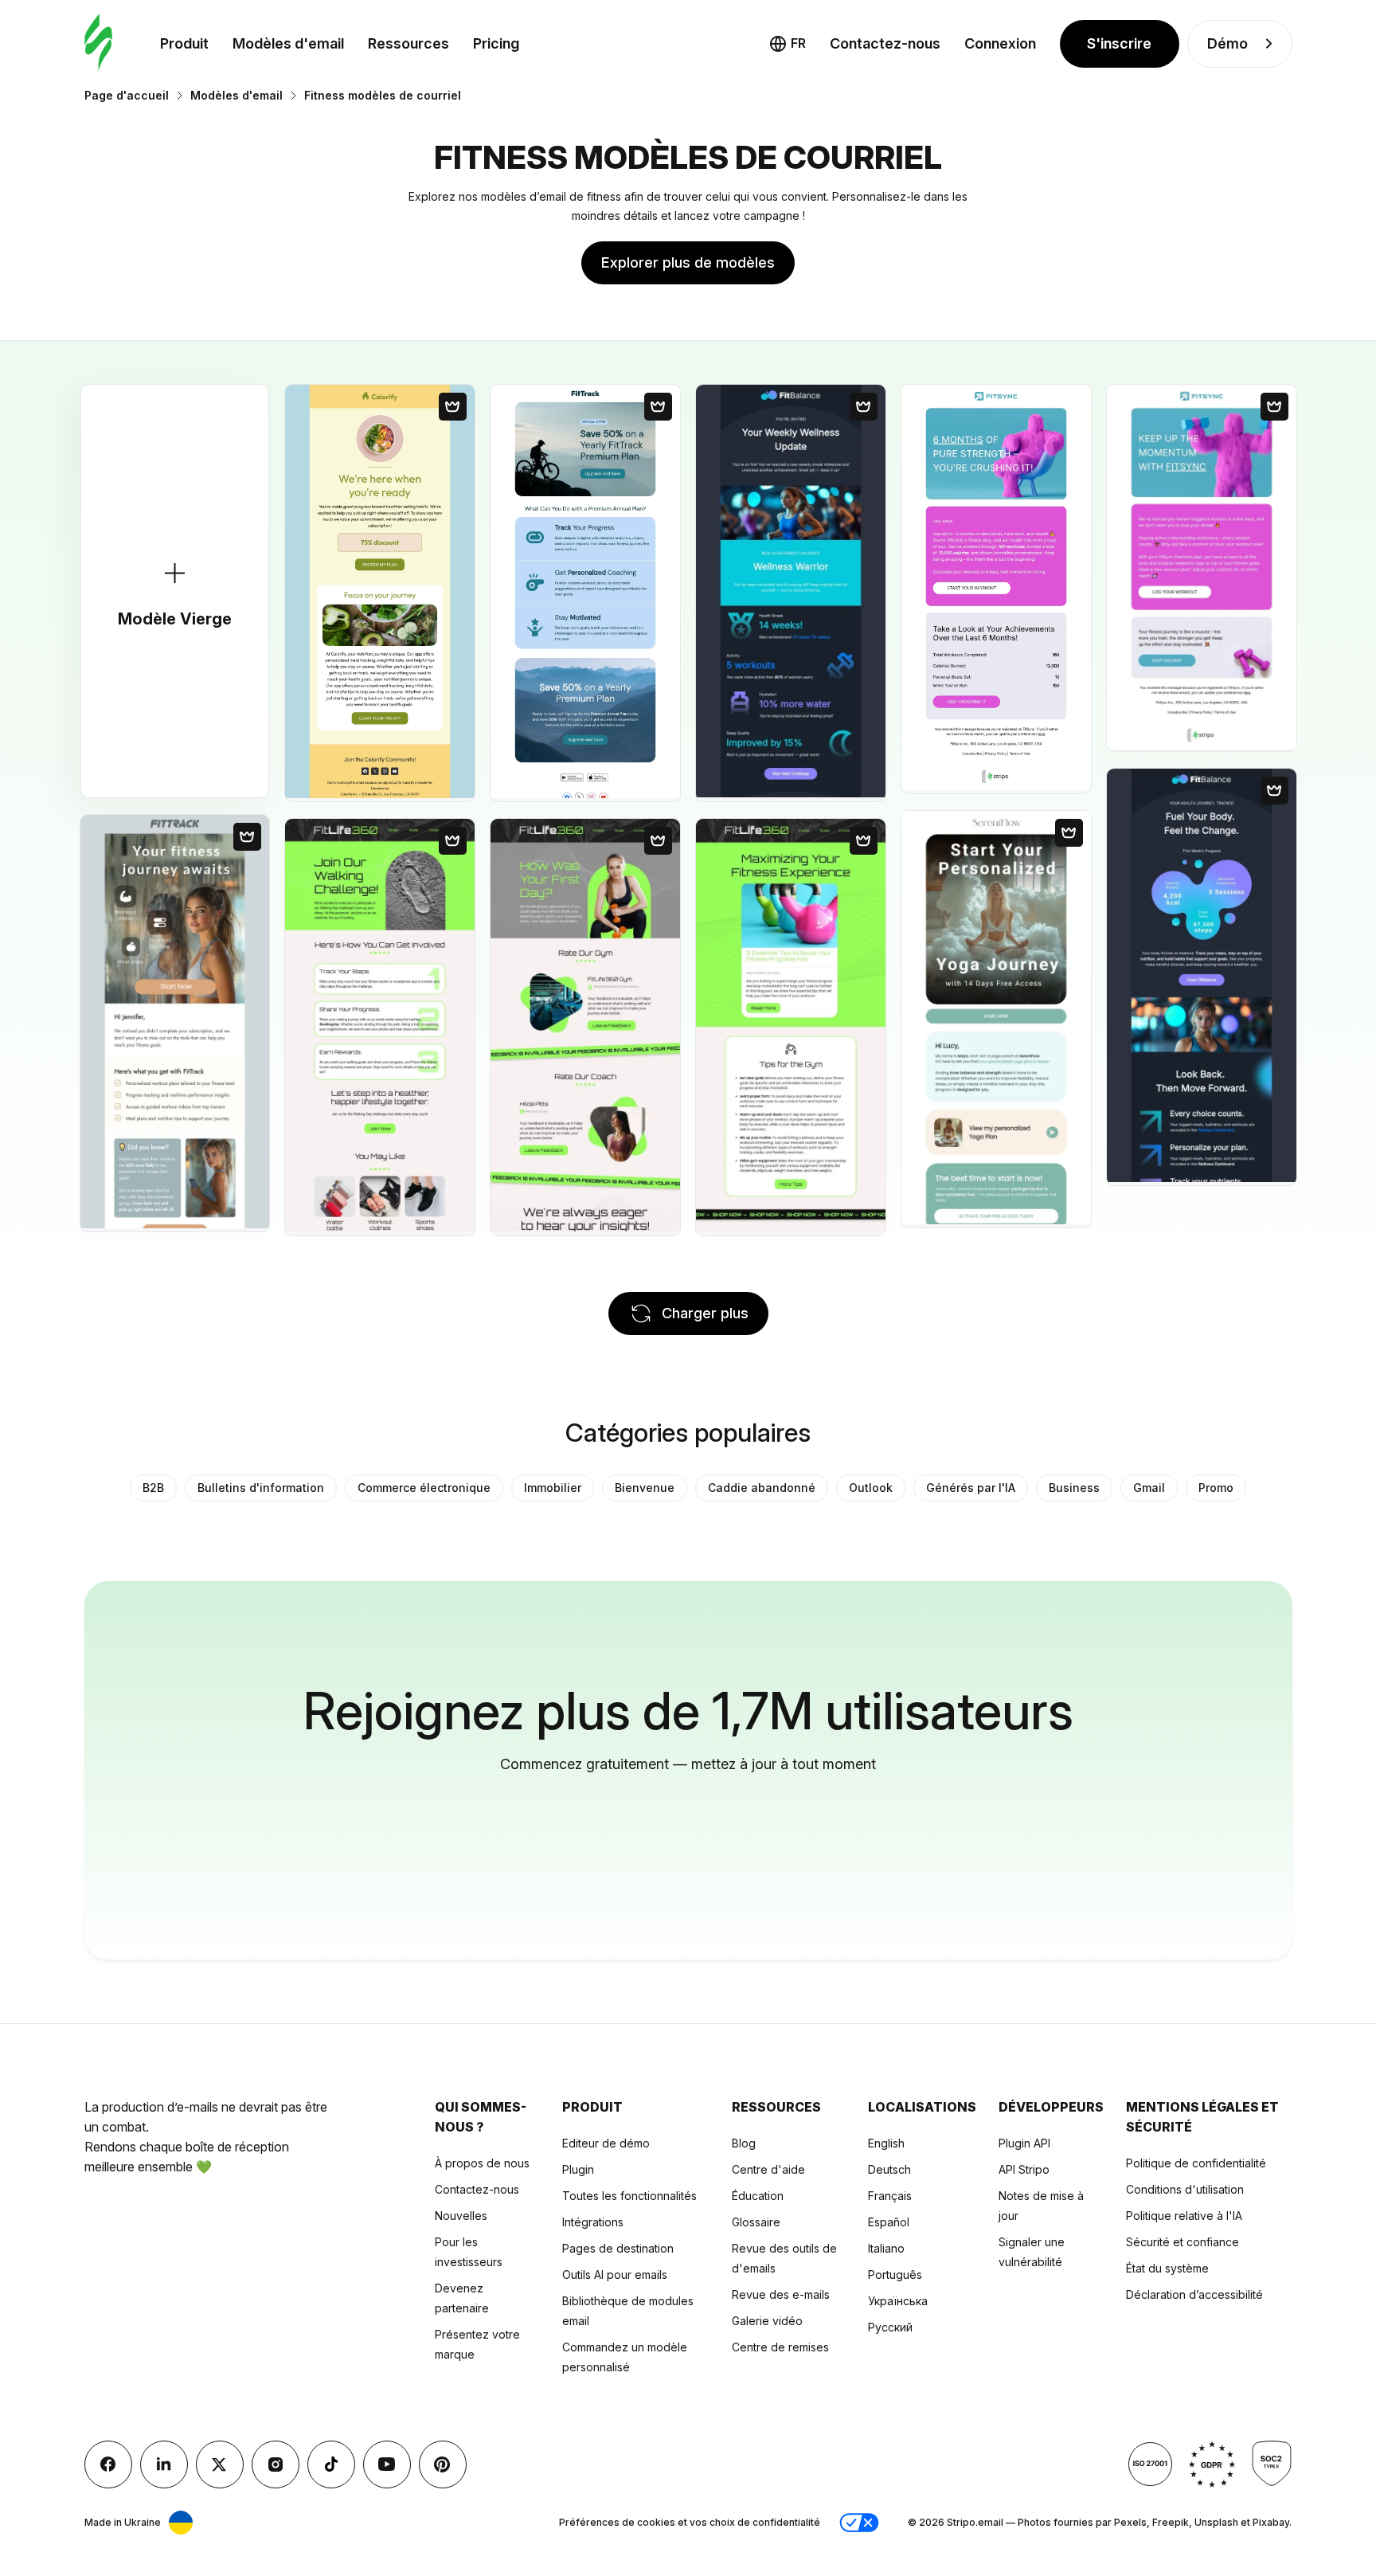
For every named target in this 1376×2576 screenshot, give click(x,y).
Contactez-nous (477, 2189)
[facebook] (108, 2464)
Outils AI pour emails (615, 2275)
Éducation (758, 2196)
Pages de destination (618, 2248)
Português (895, 2275)
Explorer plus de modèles (688, 262)
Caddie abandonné (762, 1488)
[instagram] (276, 2464)
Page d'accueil (127, 95)
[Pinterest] (443, 2464)
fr (798, 43)
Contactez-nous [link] (885, 43)
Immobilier (553, 1488)
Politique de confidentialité (1196, 2163)
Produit (184, 43)
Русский (890, 2327)
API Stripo (1024, 2169)
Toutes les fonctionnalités (629, 2196)
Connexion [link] (1000, 43)
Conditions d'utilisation (1185, 2189)
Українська (898, 2301)
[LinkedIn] (164, 2464)
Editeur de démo (606, 2143)
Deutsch (889, 2169)
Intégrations (593, 2222)
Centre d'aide (768, 2169)
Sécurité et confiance (1182, 2242)
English (886, 2143)
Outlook (871, 1488)
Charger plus (705, 1313)
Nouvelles (461, 2216)
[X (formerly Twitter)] (220, 2464)
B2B (153, 1488)
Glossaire (756, 2222)
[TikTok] (331, 2464)
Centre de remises (780, 2347)
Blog (744, 2143)
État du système (1167, 2268)
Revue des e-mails (781, 2294)
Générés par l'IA (971, 1488)
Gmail (1149, 1488)
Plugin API (1024, 2143)
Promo (1216, 1488)
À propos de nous (482, 2163)
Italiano (886, 2248)
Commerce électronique (424, 1488)
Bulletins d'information (261, 1488)
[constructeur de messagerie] (98, 43)
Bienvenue (645, 1488)
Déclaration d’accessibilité (1194, 2294)
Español (889, 2222)
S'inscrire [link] (1119, 43)
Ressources (408, 43)
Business (1074, 1488)
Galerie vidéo (767, 2321)
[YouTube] (387, 2464)
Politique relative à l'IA (1184, 2216)
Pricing (496, 43)
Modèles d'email (288, 43)
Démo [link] (1227, 43)
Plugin (578, 2169)
